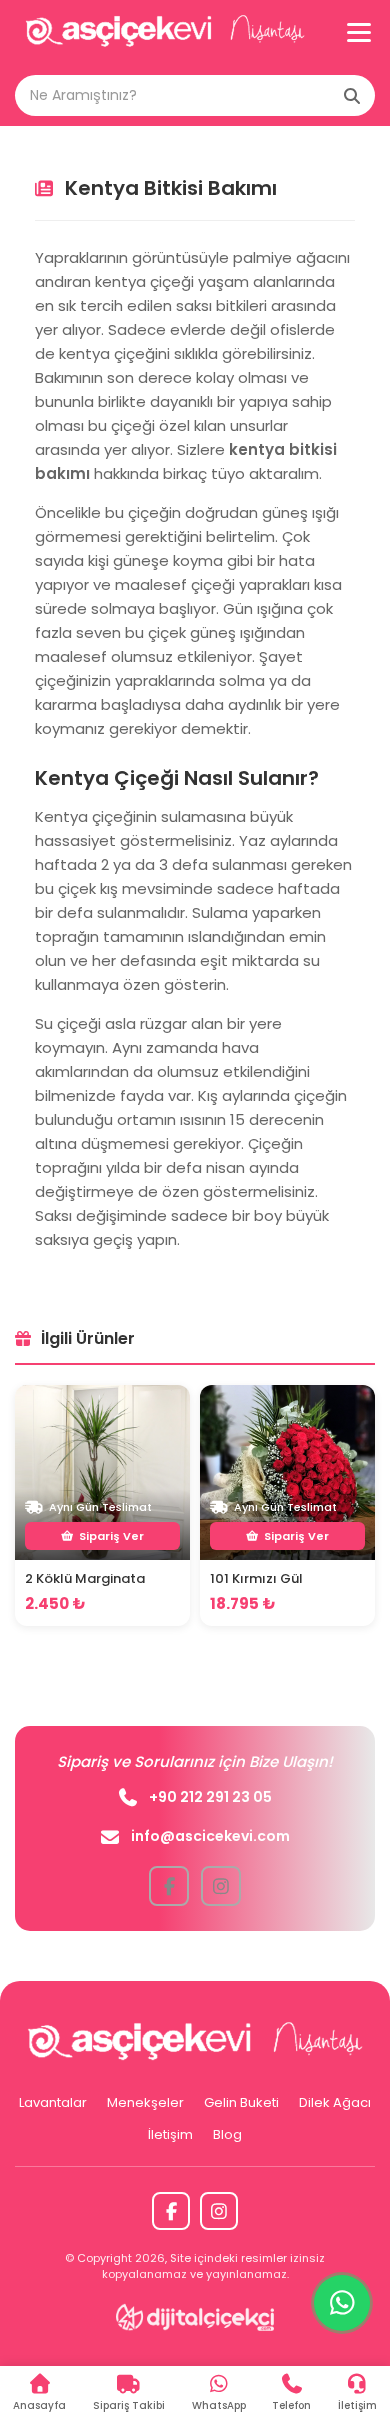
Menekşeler (145, 2102)
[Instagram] (219, 2211)
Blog (227, 2134)
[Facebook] (171, 2211)
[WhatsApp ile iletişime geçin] (342, 2303)
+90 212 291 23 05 (210, 1797)
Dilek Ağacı (335, 2102)
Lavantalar (53, 2102)
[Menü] (359, 33)
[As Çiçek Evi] (165, 32)
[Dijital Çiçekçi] (195, 2317)
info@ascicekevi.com (210, 1836)
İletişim (170, 2134)
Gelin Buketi (241, 2102)
